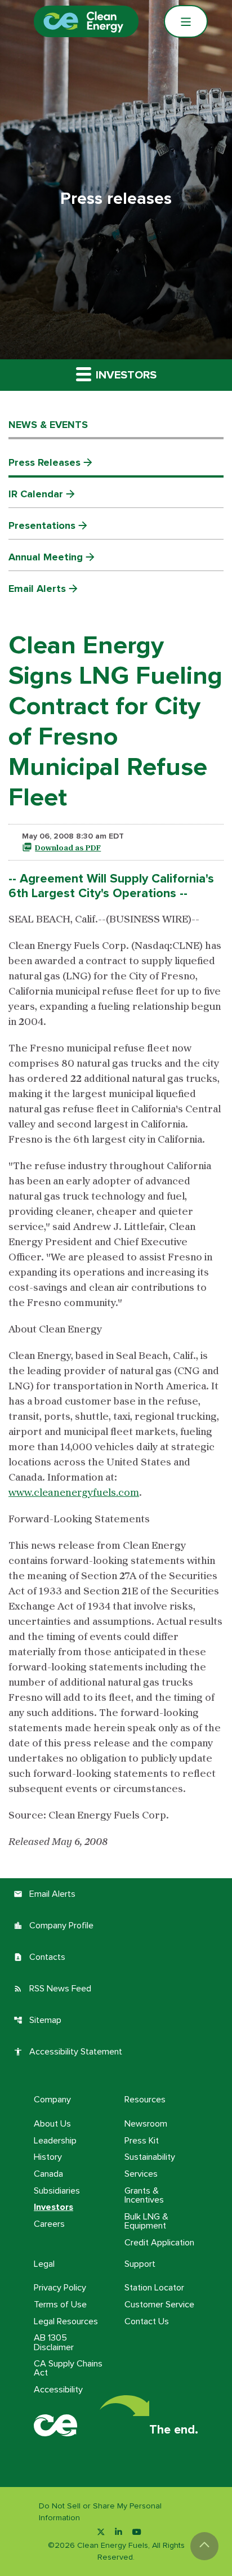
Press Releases (44, 462)
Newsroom (146, 2124)
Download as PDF (68, 848)
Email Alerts (37, 589)
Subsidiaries (57, 2191)
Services (141, 2174)
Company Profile (53, 1926)
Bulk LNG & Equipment (146, 2221)
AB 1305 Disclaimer (54, 2342)
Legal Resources (66, 2321)
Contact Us (147, 2321)
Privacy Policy (60, 2288)
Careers (49, 2224)
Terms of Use (60, 2305)
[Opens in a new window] (101, 2532)
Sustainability (150, 2157)
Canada (48, 2174)
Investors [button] (125, 375)
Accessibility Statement (68, 2052)
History (48, 2157)
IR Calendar (36, 494)
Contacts (39, 1957)
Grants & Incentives (144, 2195)
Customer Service (159, 2305)
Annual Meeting (46, 557)
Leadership (55, 2141)
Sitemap (37, 2020)
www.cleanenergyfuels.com (74, 1493)
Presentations (42, 525)
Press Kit (142, 2141)
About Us (52, 2124)
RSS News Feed (52, 1989)
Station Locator (154, 2288)
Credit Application (159, 2243)
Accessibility (58, 2390)
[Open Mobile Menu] (186, 21)
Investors (53, 2207)
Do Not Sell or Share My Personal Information (100, 2512)
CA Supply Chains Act (68, 2368)
